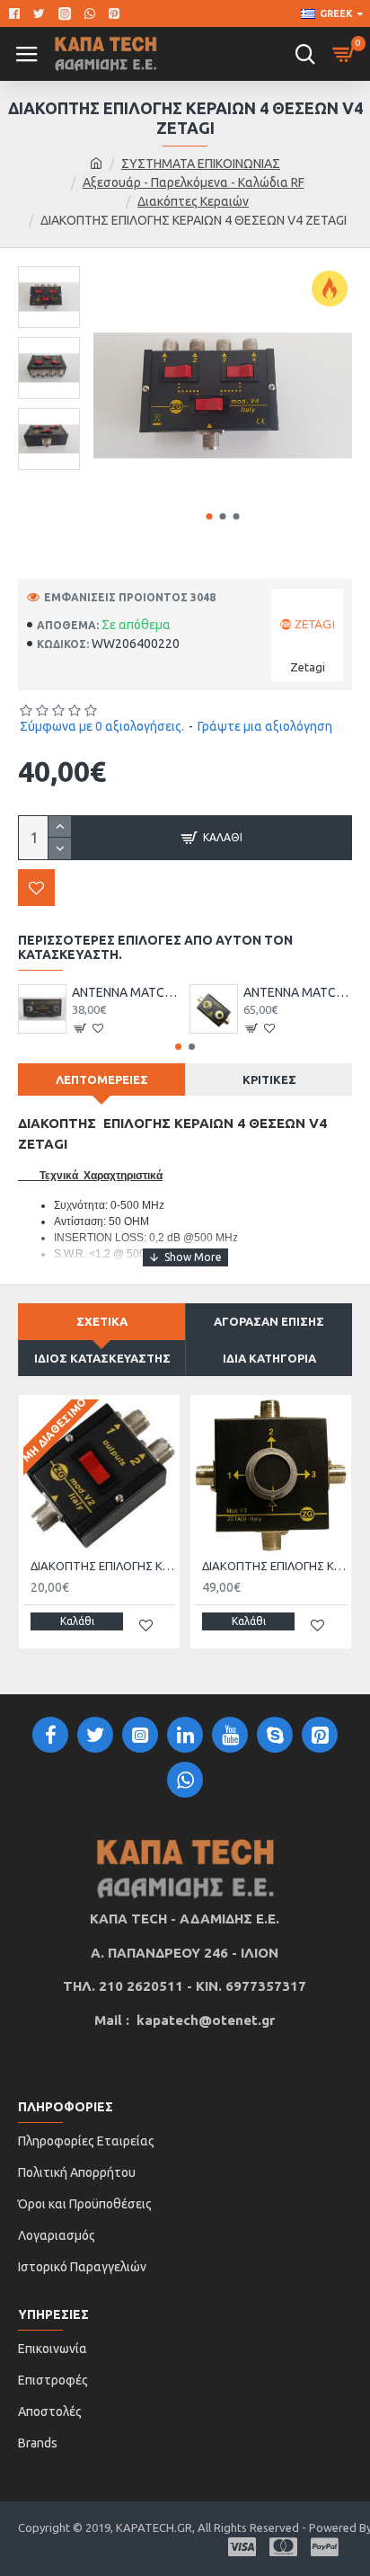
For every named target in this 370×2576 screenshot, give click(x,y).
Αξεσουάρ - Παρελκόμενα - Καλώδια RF (194, 182)
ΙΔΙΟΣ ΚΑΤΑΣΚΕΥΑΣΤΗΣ (102, 1358)
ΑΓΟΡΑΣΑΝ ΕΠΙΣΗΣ (269, 1321)
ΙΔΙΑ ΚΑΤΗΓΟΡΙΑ (269, 1358)
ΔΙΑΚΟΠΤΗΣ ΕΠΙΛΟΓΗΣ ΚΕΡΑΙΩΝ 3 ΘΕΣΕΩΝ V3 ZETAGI (274, 1566)
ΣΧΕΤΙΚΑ (102, 1321)
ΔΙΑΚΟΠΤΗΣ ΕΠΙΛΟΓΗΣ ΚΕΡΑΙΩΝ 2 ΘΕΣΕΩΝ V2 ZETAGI (103, 1566)
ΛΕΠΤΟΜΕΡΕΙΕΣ (102, 1079)
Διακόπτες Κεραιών (193, 201)
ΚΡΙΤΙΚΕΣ (269, 1079)
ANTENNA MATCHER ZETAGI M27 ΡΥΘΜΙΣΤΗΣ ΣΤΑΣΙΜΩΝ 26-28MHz (126, 992)
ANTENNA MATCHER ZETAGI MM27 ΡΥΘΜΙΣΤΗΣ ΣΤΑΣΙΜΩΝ (298, 992)
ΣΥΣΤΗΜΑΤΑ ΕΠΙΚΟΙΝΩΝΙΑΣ (201, 164)
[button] (209, 516)
